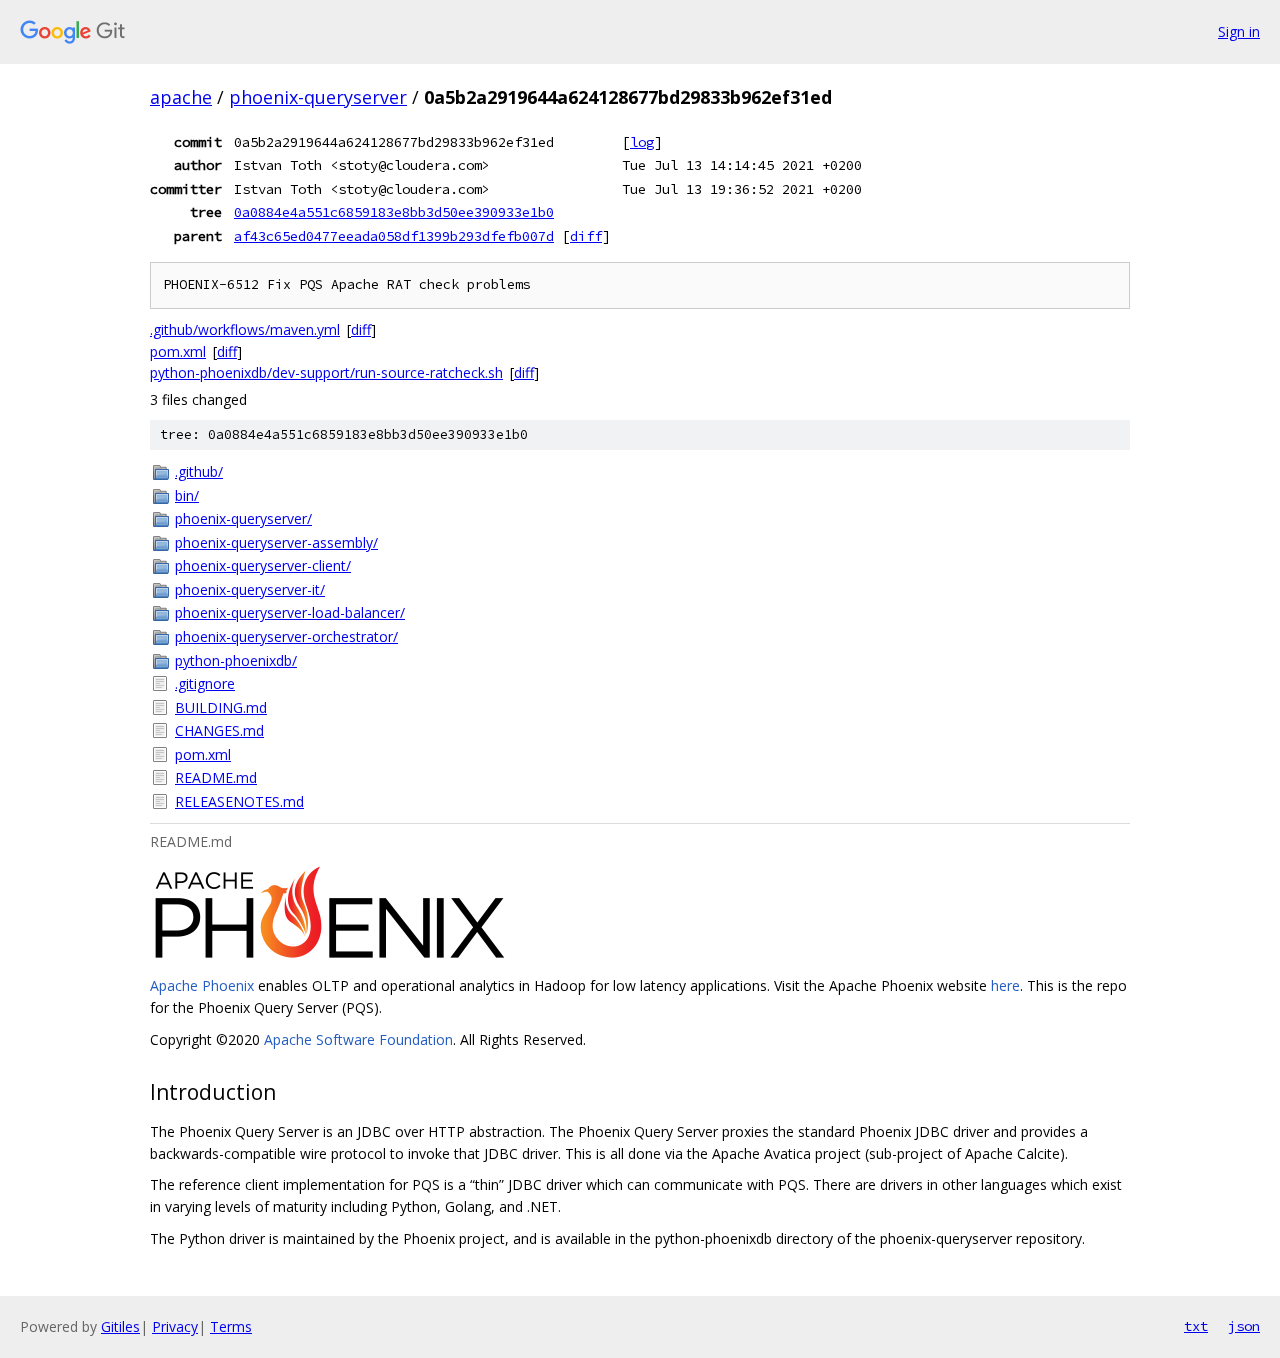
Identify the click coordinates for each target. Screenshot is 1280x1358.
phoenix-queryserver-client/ (263, 565)
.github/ (199, 471)
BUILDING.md (221, 707)
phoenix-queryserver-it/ (250, 589)
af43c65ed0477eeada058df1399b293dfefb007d (394, 236)
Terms (231, 1326)
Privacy (175, 1326)
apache (181, 97)
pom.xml (178, 351)
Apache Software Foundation (358, 1039)
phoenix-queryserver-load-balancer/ (290, 612)
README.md (216, 777)
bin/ (187, 495)
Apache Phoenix (202, 985)
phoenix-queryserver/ (243, 518)
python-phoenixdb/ (236, 660)
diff (586, 236)
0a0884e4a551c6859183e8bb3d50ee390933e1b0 (394, 212)
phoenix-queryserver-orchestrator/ (286, 636)
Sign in (1239, 31)
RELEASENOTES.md (239, 801)
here (1005, 985)
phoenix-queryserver (318, 97)
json (1244, 1326)
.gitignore (205, 683)
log (642, 142)
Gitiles (120, 1326)
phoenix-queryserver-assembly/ (276, 542)
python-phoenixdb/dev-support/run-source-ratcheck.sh (326, 372)
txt (1196, 1326)
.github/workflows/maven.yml (245, 329)
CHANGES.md (219, 730)
